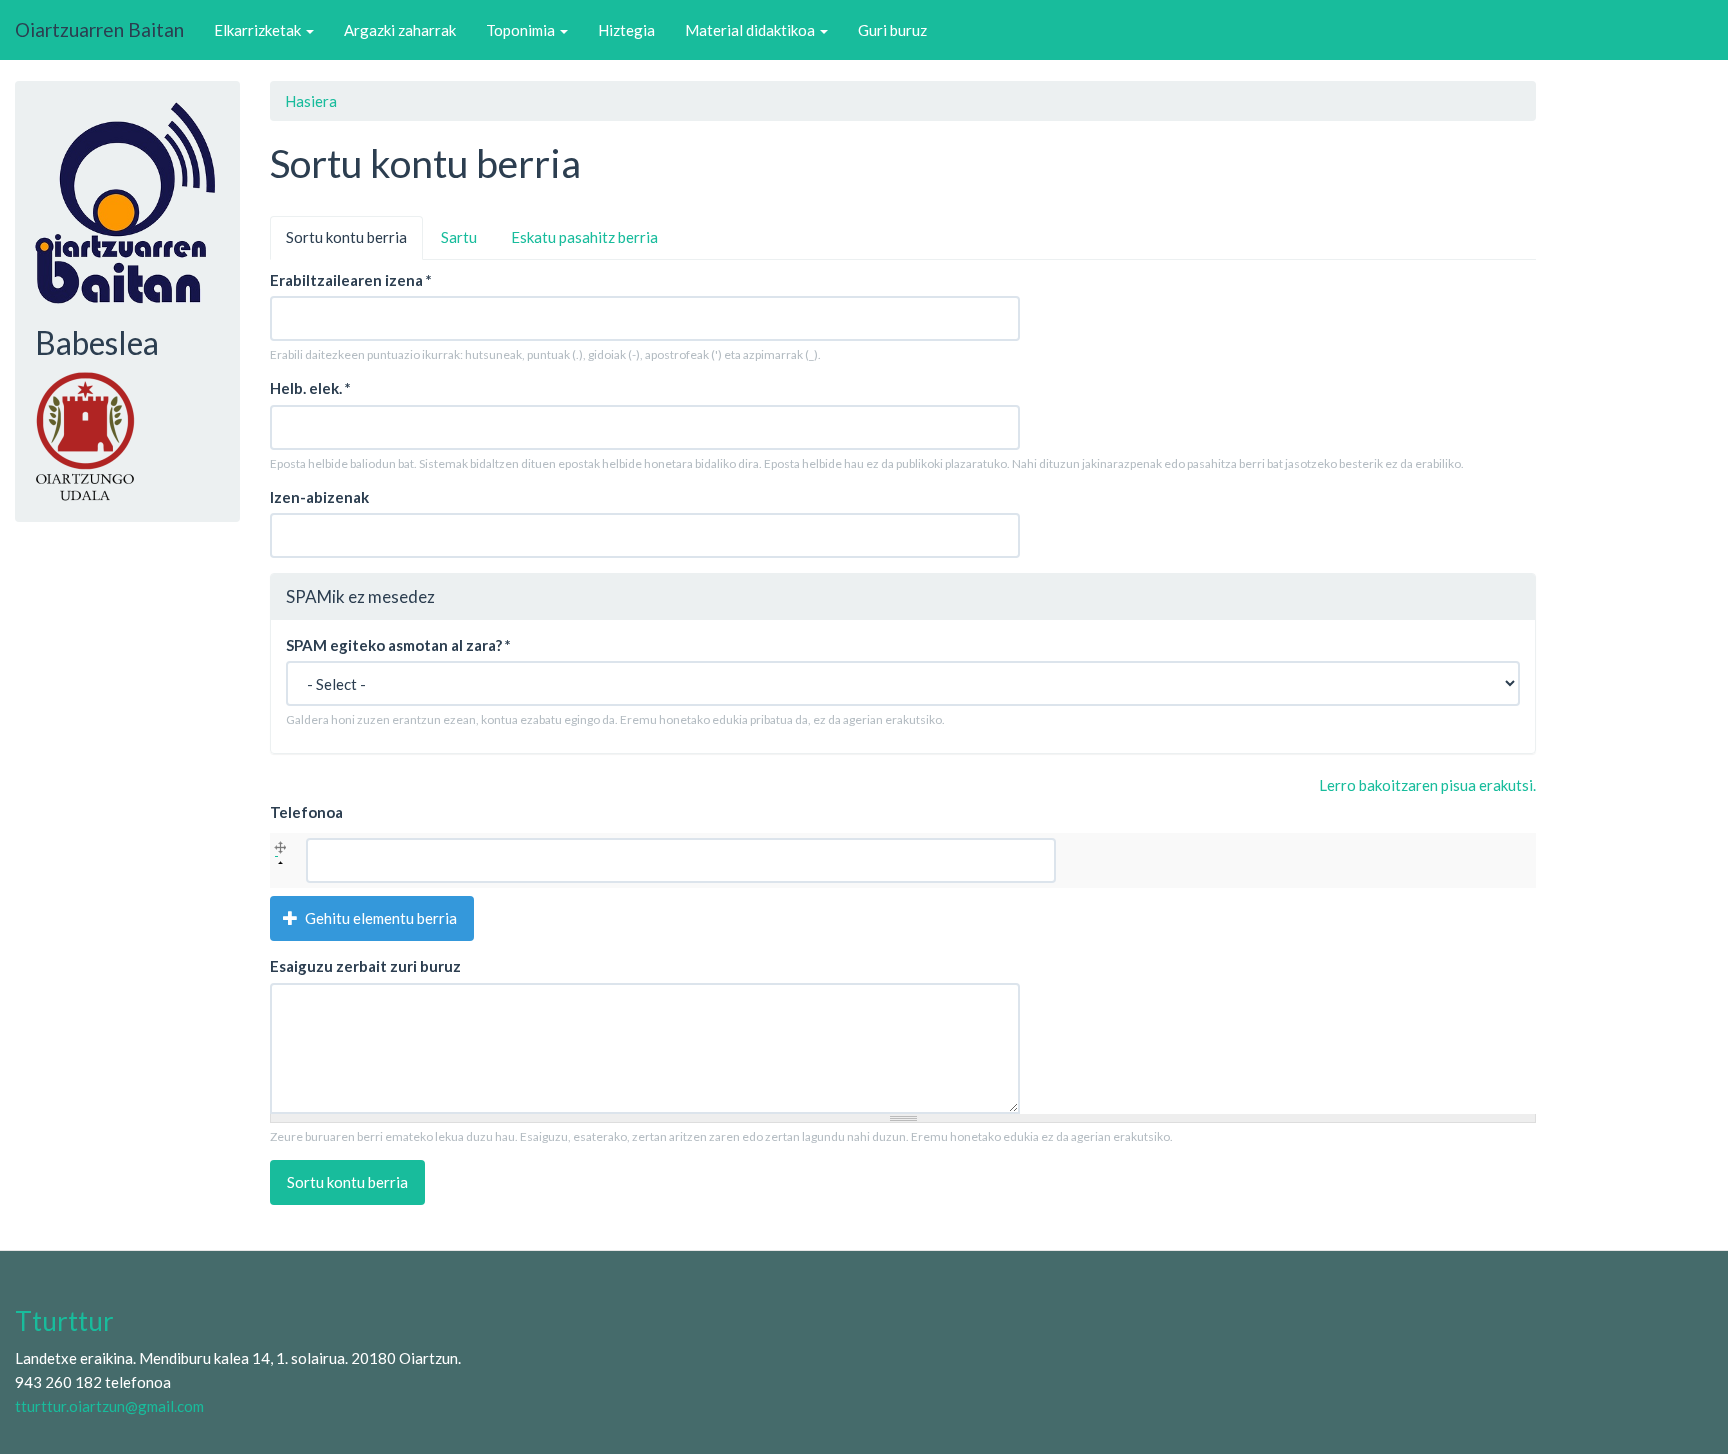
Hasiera (311, 101)
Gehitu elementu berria (379, 918)
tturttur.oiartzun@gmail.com (109, 1406)
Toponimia (522, 30)
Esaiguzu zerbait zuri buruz (365, 966)
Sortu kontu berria (354, 243)
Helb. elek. (310, 388)
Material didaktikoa (751, 30)
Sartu (459, 237)
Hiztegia (626, 30)
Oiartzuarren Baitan (99, 29)
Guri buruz (892, 30)
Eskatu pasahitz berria (584, 237)
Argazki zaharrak (400, 30)
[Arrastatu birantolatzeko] (280, 851)
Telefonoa (306, 812)
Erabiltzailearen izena (351, 280)
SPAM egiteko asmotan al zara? (398, 645)
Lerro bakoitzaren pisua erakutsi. (1427, 785)
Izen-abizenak (319, 497)
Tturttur (64, 1321)
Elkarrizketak (259, 30)
